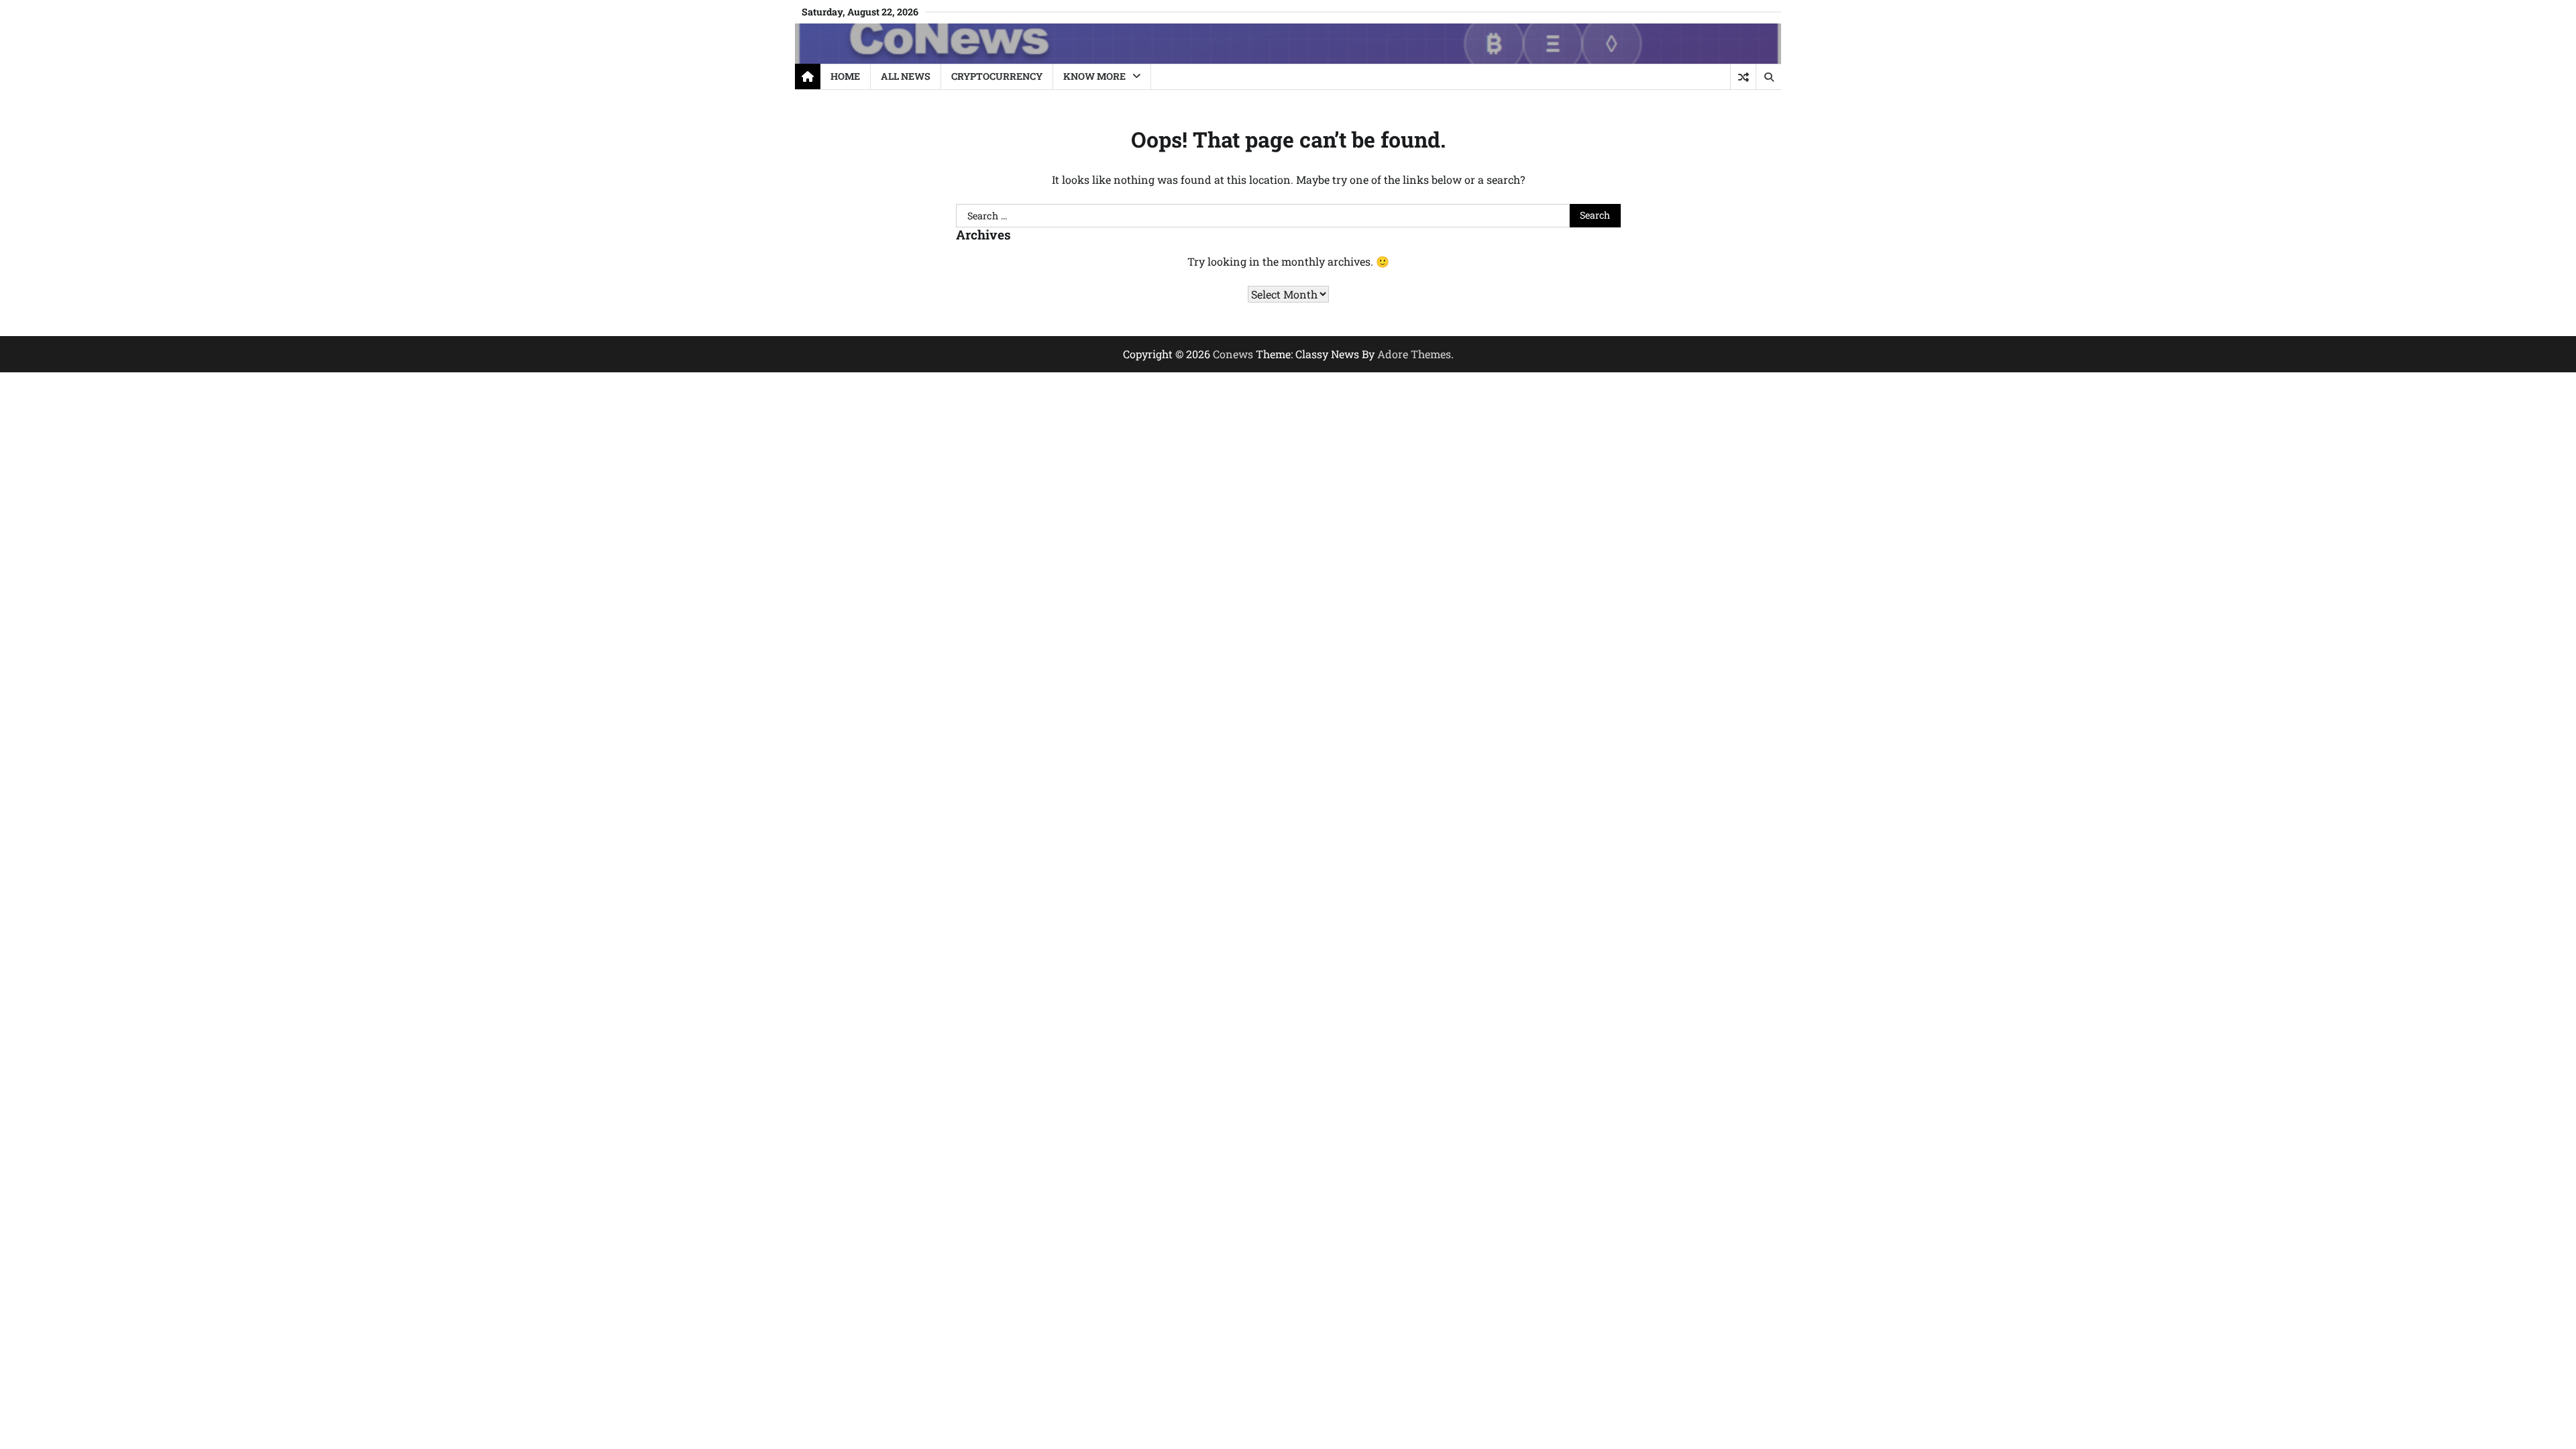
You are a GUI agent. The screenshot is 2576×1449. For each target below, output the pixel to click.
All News (906, 76)
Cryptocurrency (997, 76)
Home (845, 76)
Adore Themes (1414, 354)
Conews (1233, 354)
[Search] (1768, 77)
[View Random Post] (1743, 77)
